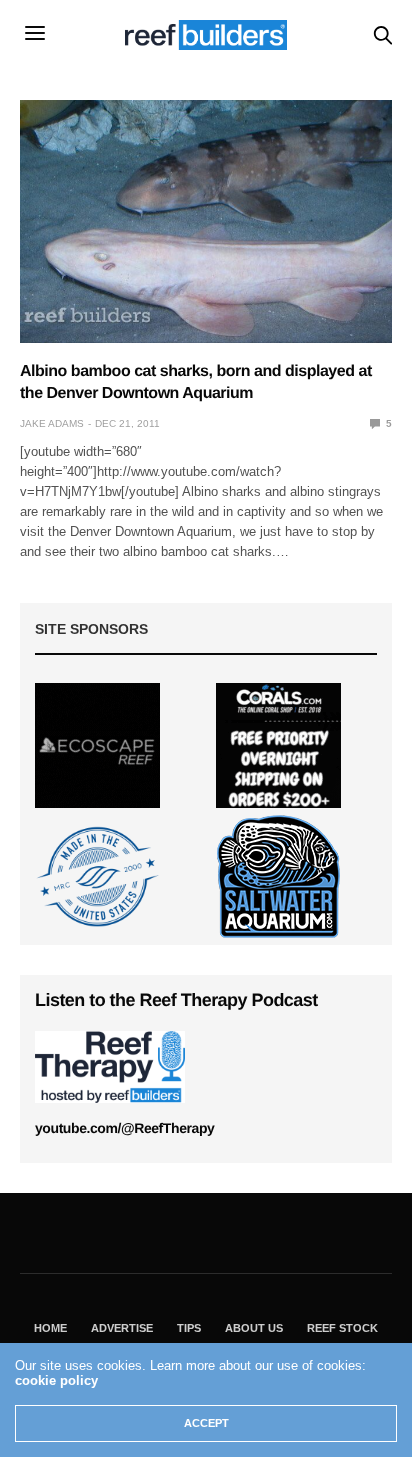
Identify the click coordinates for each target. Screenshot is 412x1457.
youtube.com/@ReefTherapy (124, 1128)
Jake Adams (52, 423)
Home (50, 1328)
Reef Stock (342, 1328)
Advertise (122, 1328)
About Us (254, 1328)
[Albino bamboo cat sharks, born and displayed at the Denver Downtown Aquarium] (206, 221)
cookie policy (56, 1380)
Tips (189, 1328)
